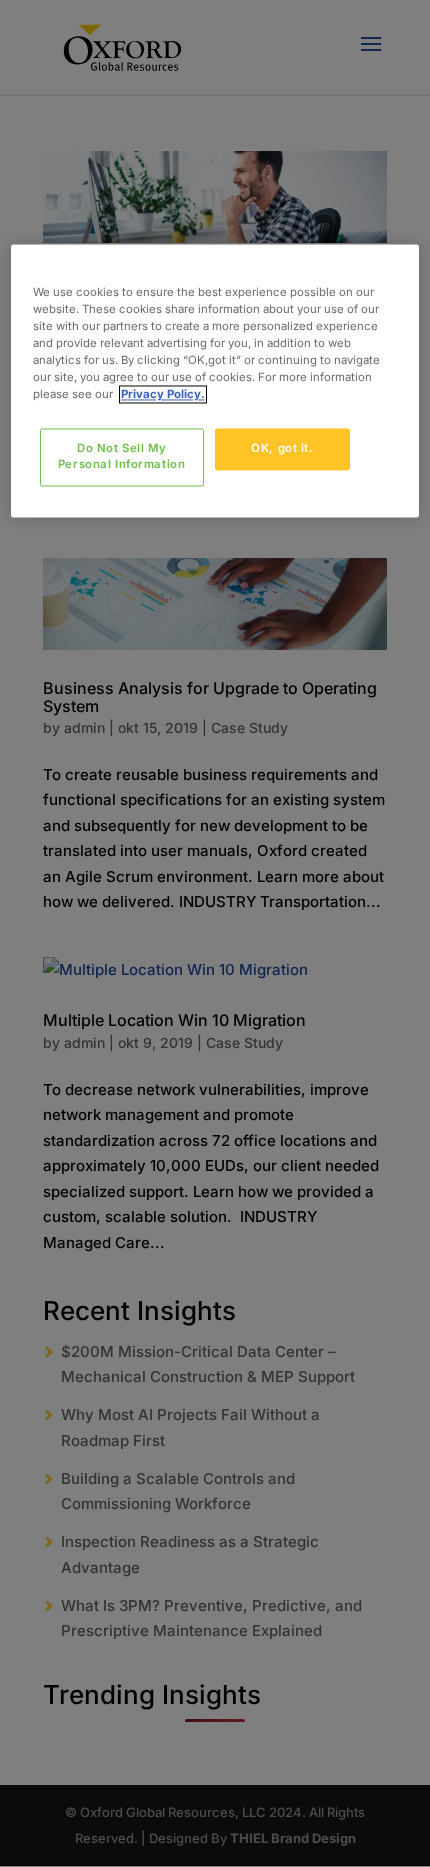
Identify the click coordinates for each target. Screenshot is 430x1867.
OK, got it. (282, 449)
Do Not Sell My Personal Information (121, 457)
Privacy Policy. (163, 395)
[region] (215, 381)
